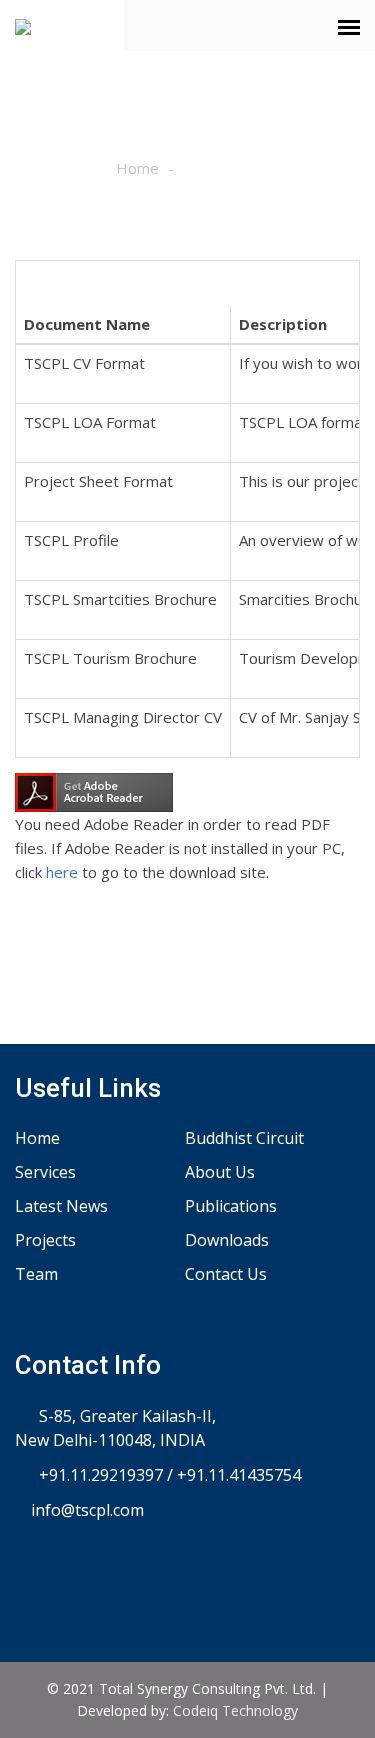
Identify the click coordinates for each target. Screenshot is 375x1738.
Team (36, 1274)
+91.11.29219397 (99, 1475)
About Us (220, 1172)
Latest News (61, 1206)
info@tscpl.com (85, 1510)
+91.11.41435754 (239, 1475)
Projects (45, 1240)
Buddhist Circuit (244, 1138)
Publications (231, 1206)
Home (137, 168)
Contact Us (226, 1274)
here (62, 872)
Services (45, 1172)
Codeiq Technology (235, 1710)
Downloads (227, 1240)
